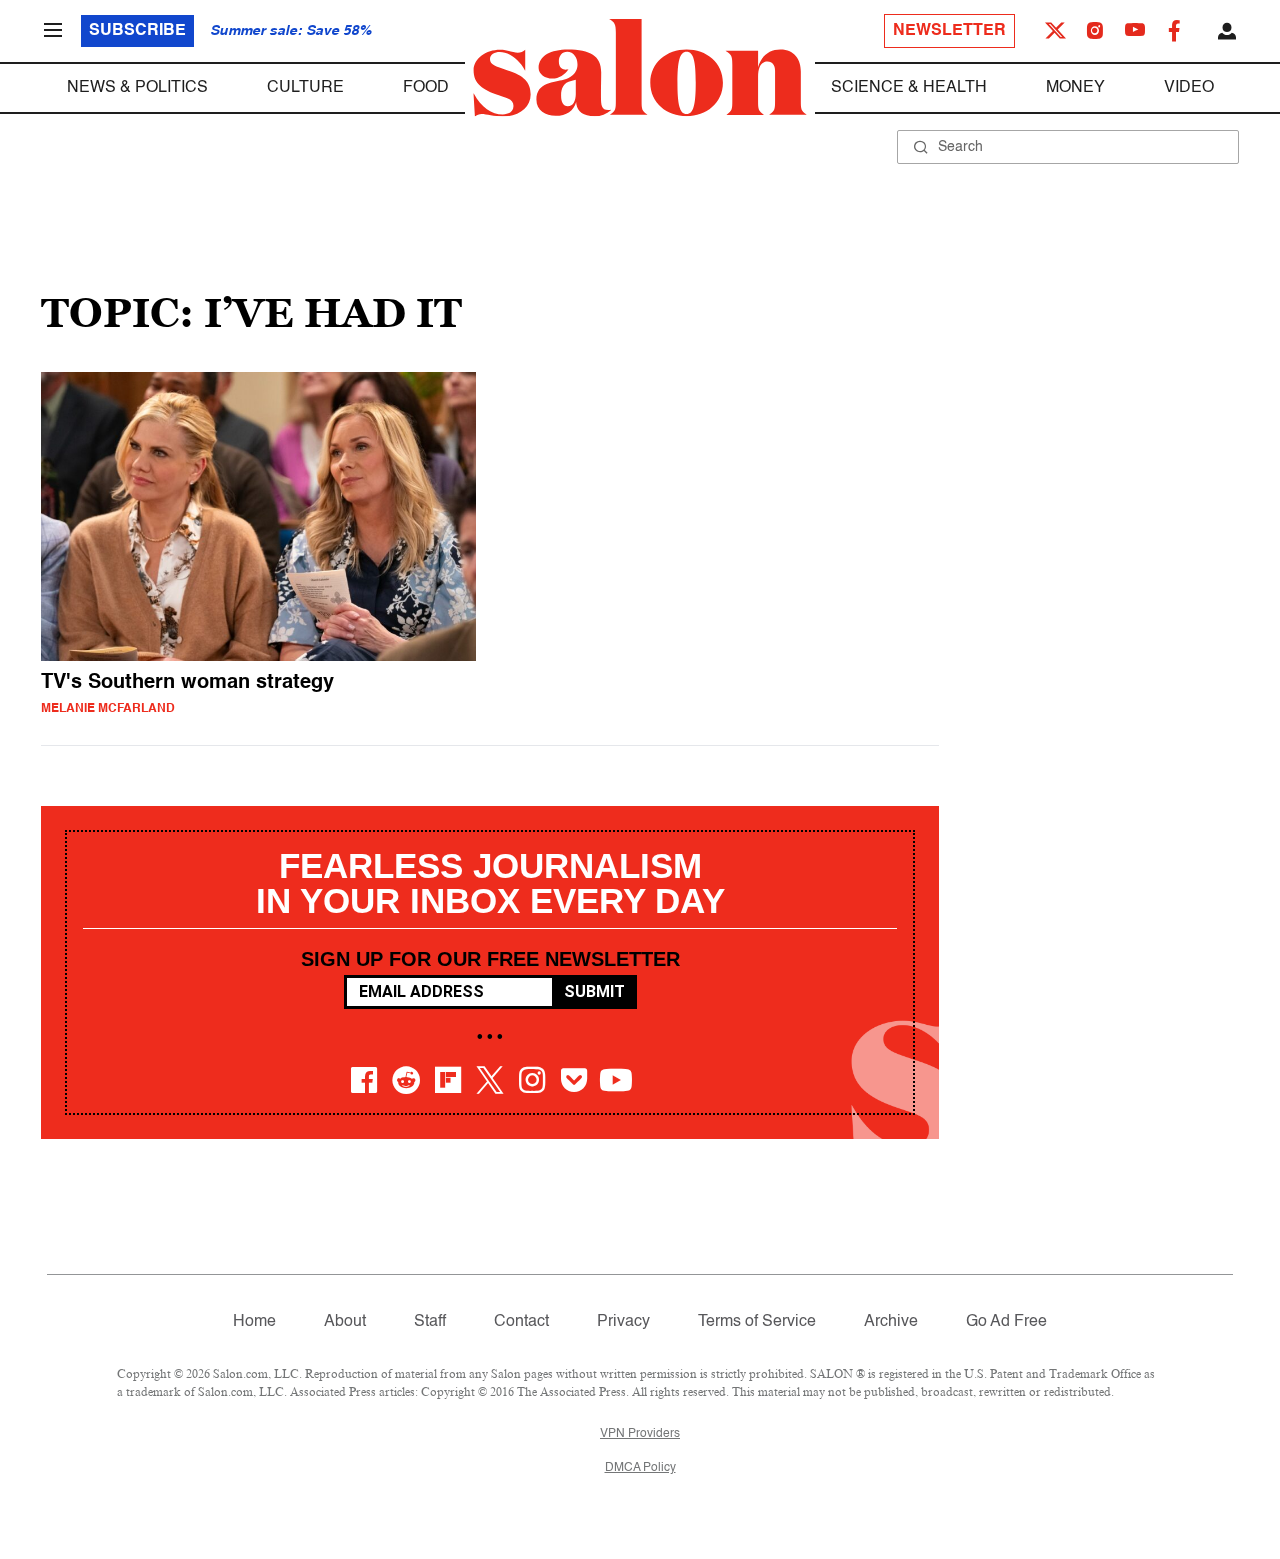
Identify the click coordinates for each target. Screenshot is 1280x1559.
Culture (305, 88)
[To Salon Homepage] (640, 68)
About (345, 1322)
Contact (521, 1322)
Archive (891, 1322)
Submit (594, 991)
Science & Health (909, 88)
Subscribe (137, 31)
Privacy (623, 1322)
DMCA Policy (640, 1468)
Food (426, 88)
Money (1075, 88)
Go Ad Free (1006, 1322)
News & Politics (137, 88)
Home (254, 1322)
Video (1189, 88)
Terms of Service (757, 1322)
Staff (430, 1322)
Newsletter (949, 31)
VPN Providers (640, 1434)
